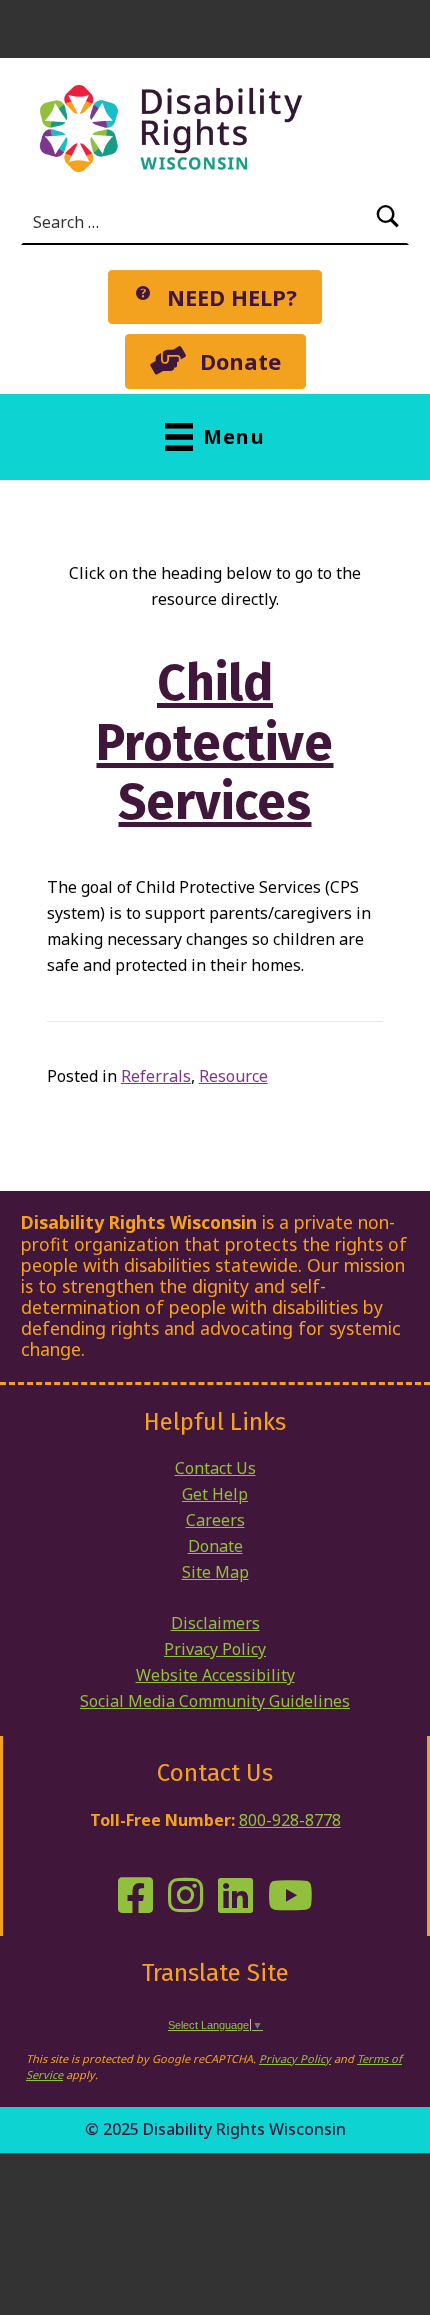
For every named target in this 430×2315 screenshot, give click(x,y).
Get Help (215, 1494)
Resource (233, 1076)
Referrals (156, 1076)
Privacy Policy (215, 1649)
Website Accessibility (215, 1675)
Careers (215, 1520)
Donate (215, 1546)
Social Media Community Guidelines (215, 1701)
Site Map (215, 1572)
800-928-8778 (290, 1820)
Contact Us (215, 1468)
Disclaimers (215, 1623)
